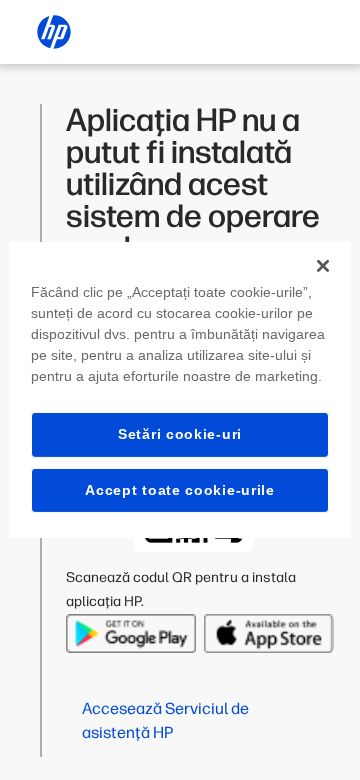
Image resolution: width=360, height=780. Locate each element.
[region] (180, 390)
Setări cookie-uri (180, 434)
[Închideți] (323, 266)
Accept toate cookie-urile (180, 490)
